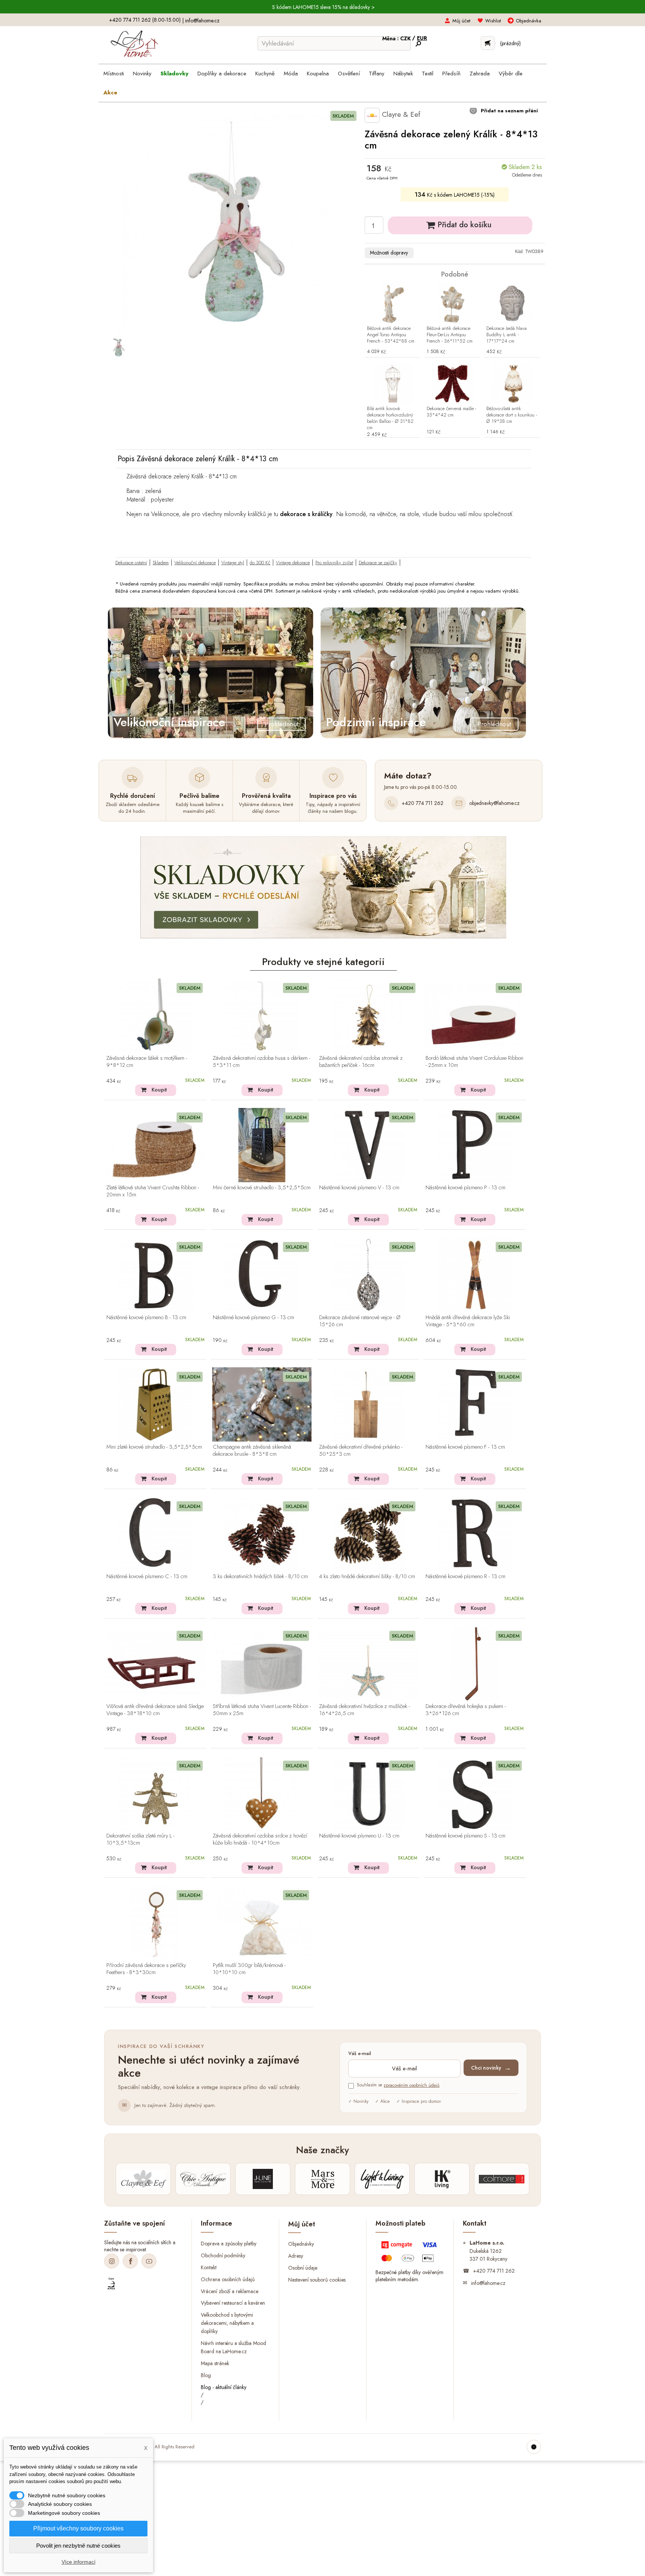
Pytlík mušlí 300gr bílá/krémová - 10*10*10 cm (249, 1969)
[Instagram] (112, 2261)
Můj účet (461, 21)
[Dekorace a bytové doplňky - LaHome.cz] (134, 44)
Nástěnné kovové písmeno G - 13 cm (253, 1318)
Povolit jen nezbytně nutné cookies (78, 2546)
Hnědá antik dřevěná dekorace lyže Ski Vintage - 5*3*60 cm (468, 1321)
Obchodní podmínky (223, 2255)
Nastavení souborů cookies (317, 2280)
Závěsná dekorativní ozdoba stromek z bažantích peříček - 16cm (361, 1062)
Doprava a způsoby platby (229, 2243)
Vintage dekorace (293, 563)
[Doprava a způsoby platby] (410, 2253)
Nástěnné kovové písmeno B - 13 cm (146, 1318)
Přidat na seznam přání (509, 111)
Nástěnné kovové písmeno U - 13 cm (359, 1836)
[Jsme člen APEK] (111, 2284)
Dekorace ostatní (131, 563)
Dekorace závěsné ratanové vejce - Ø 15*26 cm (360, 1321)
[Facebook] (130, 2261)
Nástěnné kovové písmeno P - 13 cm (465, 1188)
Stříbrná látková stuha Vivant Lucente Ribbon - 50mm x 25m (262, 1710)
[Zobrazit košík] (488, 43)
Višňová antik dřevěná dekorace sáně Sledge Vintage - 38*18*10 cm (155, 1710)
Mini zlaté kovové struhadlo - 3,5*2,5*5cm (154, 1447)
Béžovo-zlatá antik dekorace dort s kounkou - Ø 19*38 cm (512, 415)
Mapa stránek (215, 2363)
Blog (206, 2375)
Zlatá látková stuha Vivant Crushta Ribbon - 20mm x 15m (153, 1191)
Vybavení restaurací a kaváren (233, 2303)
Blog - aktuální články (224, 2387)
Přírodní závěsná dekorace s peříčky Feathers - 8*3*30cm (146, 1969)
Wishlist (493, 21)
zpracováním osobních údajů (412, 2085)
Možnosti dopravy (389, 253)
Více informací (79, 2562)
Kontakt (209, 2267)
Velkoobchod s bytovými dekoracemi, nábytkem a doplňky (227, 2323)
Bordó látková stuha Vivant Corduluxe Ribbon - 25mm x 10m (474, 1062)
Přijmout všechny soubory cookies (78, 2528)
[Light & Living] (382, 2179)
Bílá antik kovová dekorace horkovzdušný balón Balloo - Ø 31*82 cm (390, 418)
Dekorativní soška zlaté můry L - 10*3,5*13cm (140, 1840)
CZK (406, 38)
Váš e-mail (360, 2054)
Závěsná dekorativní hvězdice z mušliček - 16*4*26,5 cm (364, 1710)
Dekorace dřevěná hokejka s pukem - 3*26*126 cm (466, 1710)
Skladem (161, 563)
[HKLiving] (442, 2179)
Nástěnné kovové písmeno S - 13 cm (465, 1836)
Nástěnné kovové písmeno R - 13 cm (465, 1577)
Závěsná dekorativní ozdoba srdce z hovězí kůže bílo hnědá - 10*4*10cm (260, 1840)
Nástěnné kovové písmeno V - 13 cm (359, 1188)
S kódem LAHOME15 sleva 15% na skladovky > (323, 7)
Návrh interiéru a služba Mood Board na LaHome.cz (233, 2347)
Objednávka (529, 21)
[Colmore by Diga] (502, 2179)
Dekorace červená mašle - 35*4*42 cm (451, 412)
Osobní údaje (303, 2268)
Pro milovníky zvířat (334, 563)
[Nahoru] (534, 2447)
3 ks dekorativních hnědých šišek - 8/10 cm (260, 1577)
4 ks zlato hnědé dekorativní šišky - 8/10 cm (367, 1577)
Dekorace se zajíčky (378, 563)
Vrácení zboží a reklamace (230, 2291)
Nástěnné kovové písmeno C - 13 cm (147, 1577)
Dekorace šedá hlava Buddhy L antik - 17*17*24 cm (507, 335)
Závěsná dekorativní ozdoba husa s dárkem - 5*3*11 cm (261, 1062)
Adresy (296, 2256)
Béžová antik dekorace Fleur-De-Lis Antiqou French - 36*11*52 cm (450, 335)
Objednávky (301, 2244)
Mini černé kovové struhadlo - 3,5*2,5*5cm (262, 1188)
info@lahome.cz (202, 21)
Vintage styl (233, 563)
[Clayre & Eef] (143, 2179)
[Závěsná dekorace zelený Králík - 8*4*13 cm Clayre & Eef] (118, 344)
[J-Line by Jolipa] (263, 2179)
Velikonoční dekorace (195, 563)
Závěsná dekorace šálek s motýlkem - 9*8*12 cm (147, 1062)
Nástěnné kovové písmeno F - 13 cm (465, 1447)
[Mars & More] (322, 2179)
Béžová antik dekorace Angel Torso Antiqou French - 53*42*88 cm (391, 335)
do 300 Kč (260, 563)
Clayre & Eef (400, 114)
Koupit (159, 1090)
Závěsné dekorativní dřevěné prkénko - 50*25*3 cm (361, 1451)
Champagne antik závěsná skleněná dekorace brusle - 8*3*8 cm (252, 1451)
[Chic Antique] (203, 2179)
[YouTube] (149, 2261)
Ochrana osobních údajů (228, 2279)
